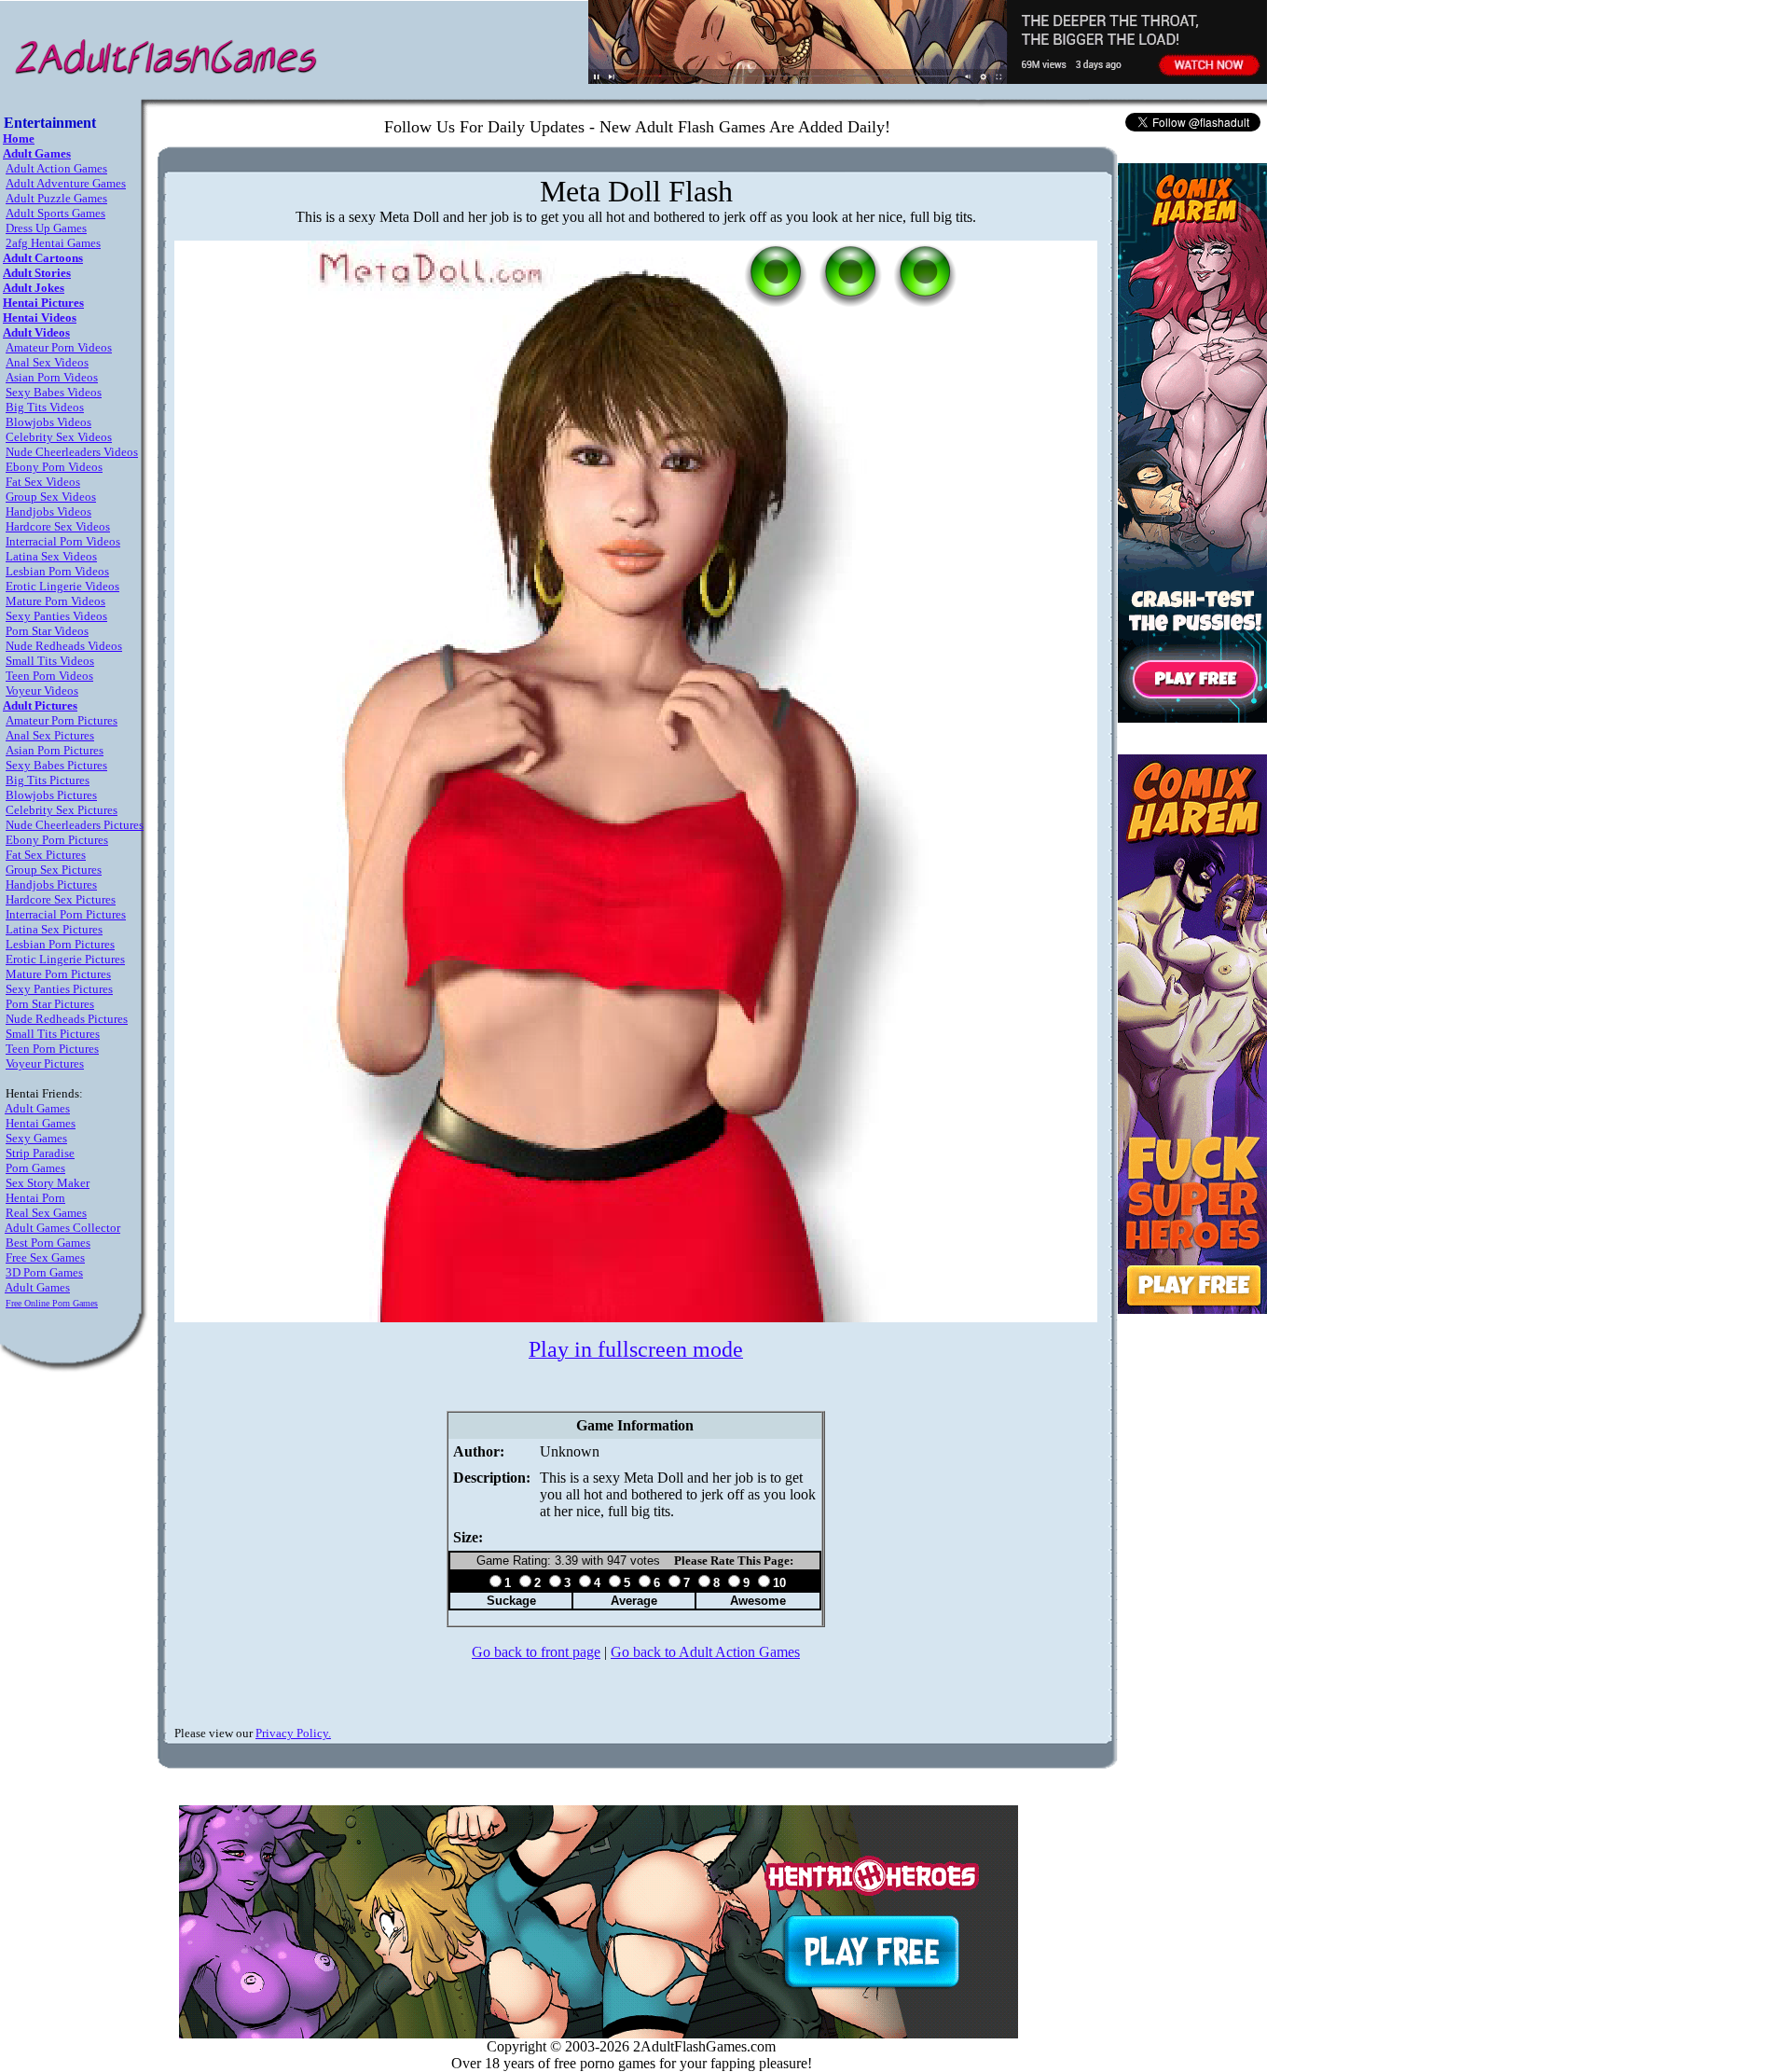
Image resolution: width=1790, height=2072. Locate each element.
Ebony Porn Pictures (57, 840)
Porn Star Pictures (50, 1004)
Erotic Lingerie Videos (62, 586)
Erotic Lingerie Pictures (65, 959)
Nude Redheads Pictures (67, 1019)
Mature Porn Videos (55, 601)
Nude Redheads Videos (64, 646)
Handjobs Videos (48, 511)
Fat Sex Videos (43, 482)
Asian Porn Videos (52, 377)
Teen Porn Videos (49, 676)
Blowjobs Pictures (51, 795)
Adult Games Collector (62, 1228)
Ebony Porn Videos (54, 467)
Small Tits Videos (50, 661)
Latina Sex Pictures (54, 929)
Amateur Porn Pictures (62, 720)
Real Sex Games (46, 1213)
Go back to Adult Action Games (705, 1652)
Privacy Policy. (293, 1733)
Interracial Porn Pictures (66, 914)
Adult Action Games (56, 168)
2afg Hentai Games (53, 243)
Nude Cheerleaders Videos (72, 452)
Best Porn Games (48, 1243)
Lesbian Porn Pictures (60, 944)
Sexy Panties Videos (56, 616)
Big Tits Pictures (48, 780)
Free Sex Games (45, 1257)
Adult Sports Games (55, 213)
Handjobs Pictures (51, 884)
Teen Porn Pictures (52, 1049)
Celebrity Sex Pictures (62, 810)
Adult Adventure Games (66, 183)
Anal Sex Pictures (50, 735)
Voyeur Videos (42, 691)
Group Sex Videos (51, 497)
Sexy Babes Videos (54, 392)
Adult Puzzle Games (56, 198)
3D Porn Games (44, 1272)
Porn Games (35, 1168)
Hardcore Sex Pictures (61, 899)
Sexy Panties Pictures (59, 989)
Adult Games (37, 1108)
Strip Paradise (40, 1153)
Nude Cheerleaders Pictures (75, 825)
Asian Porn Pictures (55, 750)
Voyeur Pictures (45, 1064)
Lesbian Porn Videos (57, 571)
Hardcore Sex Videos (58, 526)
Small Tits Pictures (53, 1034)
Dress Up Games (46, 228)
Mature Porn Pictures (58, 974)
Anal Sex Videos (47, 362)
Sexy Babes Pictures (56, 765)
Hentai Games (41, 1123)
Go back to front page (536, 1652)
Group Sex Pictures (54, 870)
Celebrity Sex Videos (59, 437)
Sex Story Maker (48, 1183)
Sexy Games (36, 1138)
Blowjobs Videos (48, 422)
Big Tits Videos (45, 407)
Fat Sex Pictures (46, 855)
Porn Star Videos (47, 631)
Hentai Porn (35, 1198)
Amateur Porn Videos (59, 347)
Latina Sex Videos (51, 556)
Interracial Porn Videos (63, 541)
